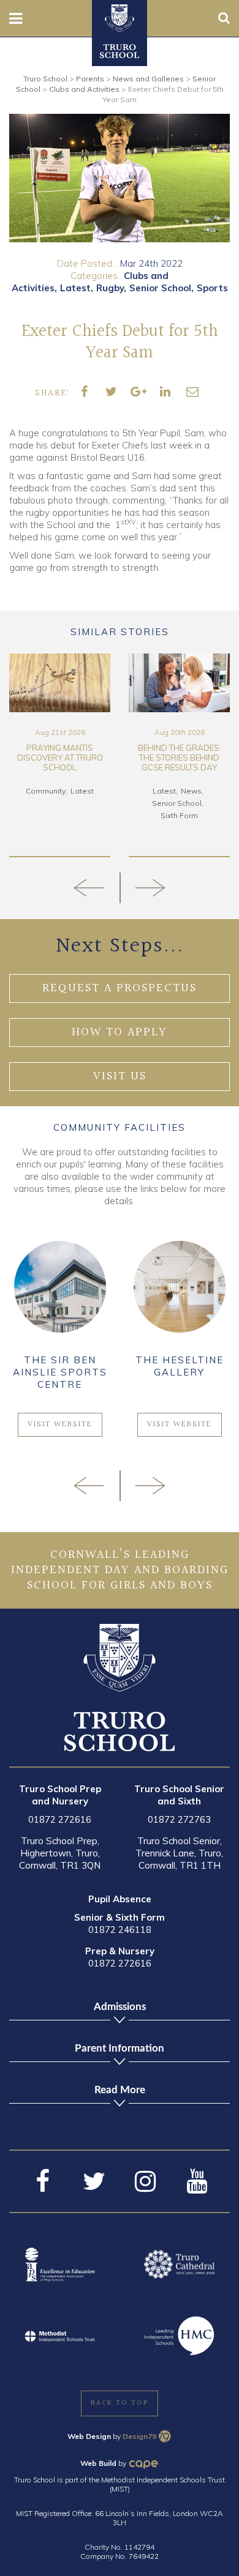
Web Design (89, 2436)
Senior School (160, 288)
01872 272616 (60, 1819)
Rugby (110, 288)
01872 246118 (120, 1930)
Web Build (98, 2463)
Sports (212, 288)
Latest (75, 288)
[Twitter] (94, 2181)
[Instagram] (145, 2181)
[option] (120, 178)
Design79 (139, 2436)
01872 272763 (179, 1819)
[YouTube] (197, 2181)
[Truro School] (120, 17)
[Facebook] (42, 2181)
